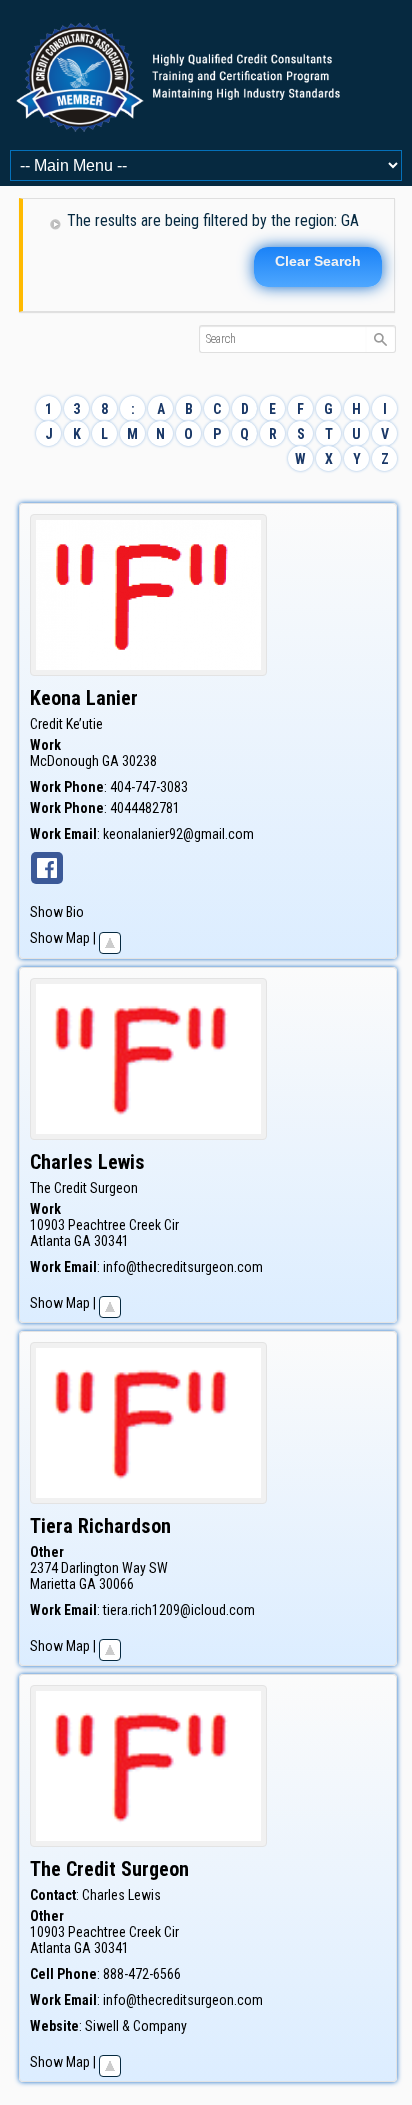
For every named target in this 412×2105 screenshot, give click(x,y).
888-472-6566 (142, 1974)
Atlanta (50, 1241)
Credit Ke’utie (66, 724)
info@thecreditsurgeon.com (183, 1267)
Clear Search (318, 261)
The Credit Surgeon (84, 1188)
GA (110, 761)
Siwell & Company (136, 2026)
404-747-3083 (149, 787)
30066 (116, 1584)
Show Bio (57, 912)
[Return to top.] (110, 938)
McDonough (64, 761)
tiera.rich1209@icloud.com (179, 1610)
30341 (111, 1241)
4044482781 (145, 808)
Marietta (53, 1584)
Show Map (60, 938)
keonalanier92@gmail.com (178, 834)
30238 (139, 761)
